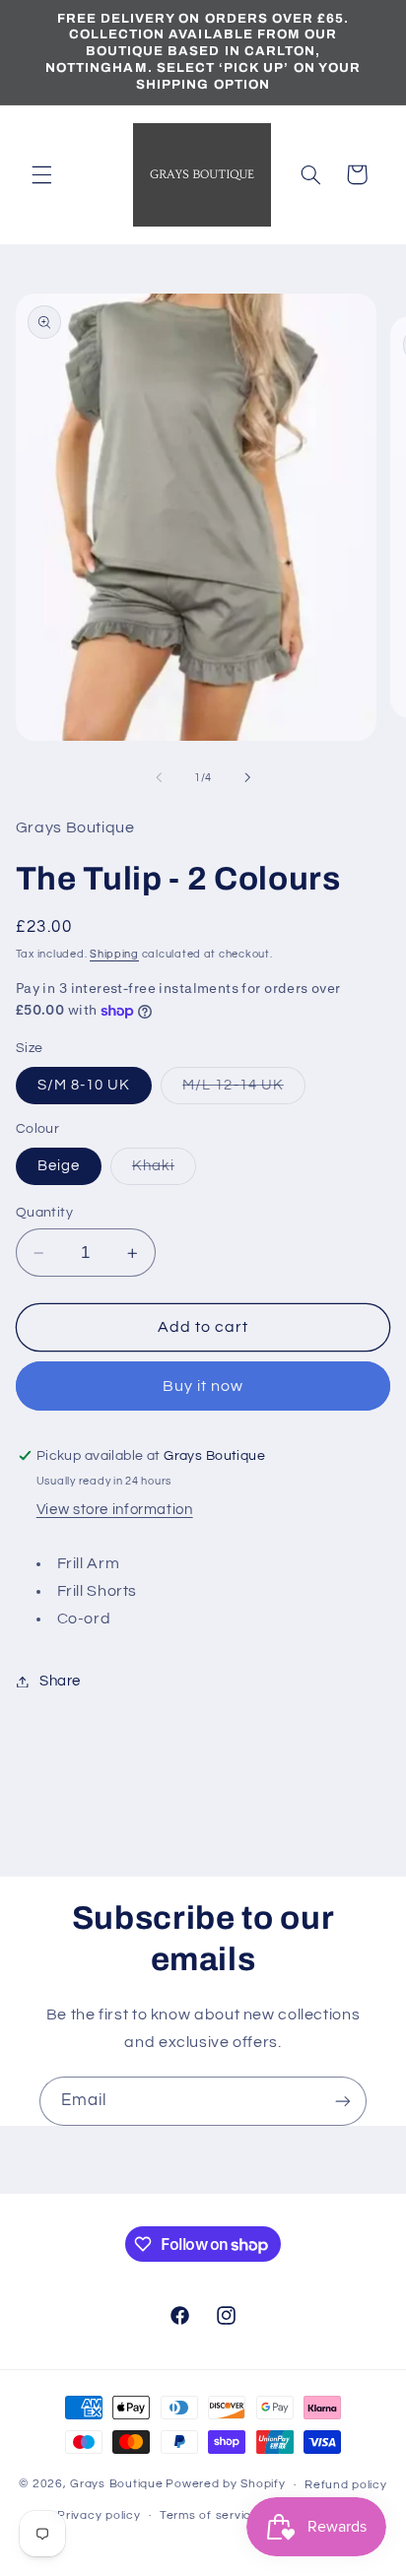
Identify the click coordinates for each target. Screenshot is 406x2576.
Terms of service (209, 2515)
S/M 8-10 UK (84, 1085)
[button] (41, 174)
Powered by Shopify (225, 2485)
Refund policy (346, 2485)
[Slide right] (247, 777)
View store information (115, 1510)
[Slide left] (159, 777)
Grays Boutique (116, 2485)
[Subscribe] (343, 2101)
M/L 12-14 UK (244, 1090)
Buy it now (203, 1386)
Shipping (114, 954)
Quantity (44, 1213)
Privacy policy (99, 2515)
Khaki (164, 1171)
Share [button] (60, 1681)
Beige (59, 1166)
